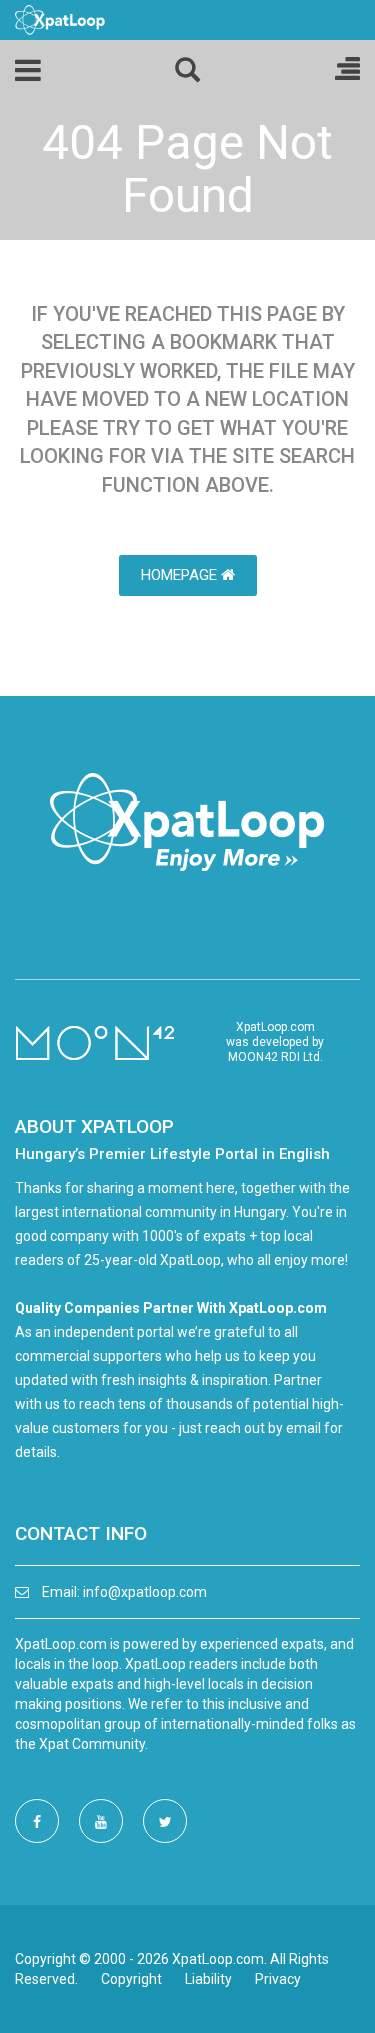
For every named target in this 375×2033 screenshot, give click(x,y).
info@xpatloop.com (145, 1592)
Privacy (278, 1979)
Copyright (131, 1979)
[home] (60, 19)
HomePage (181, 575)
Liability (208, 1979)
